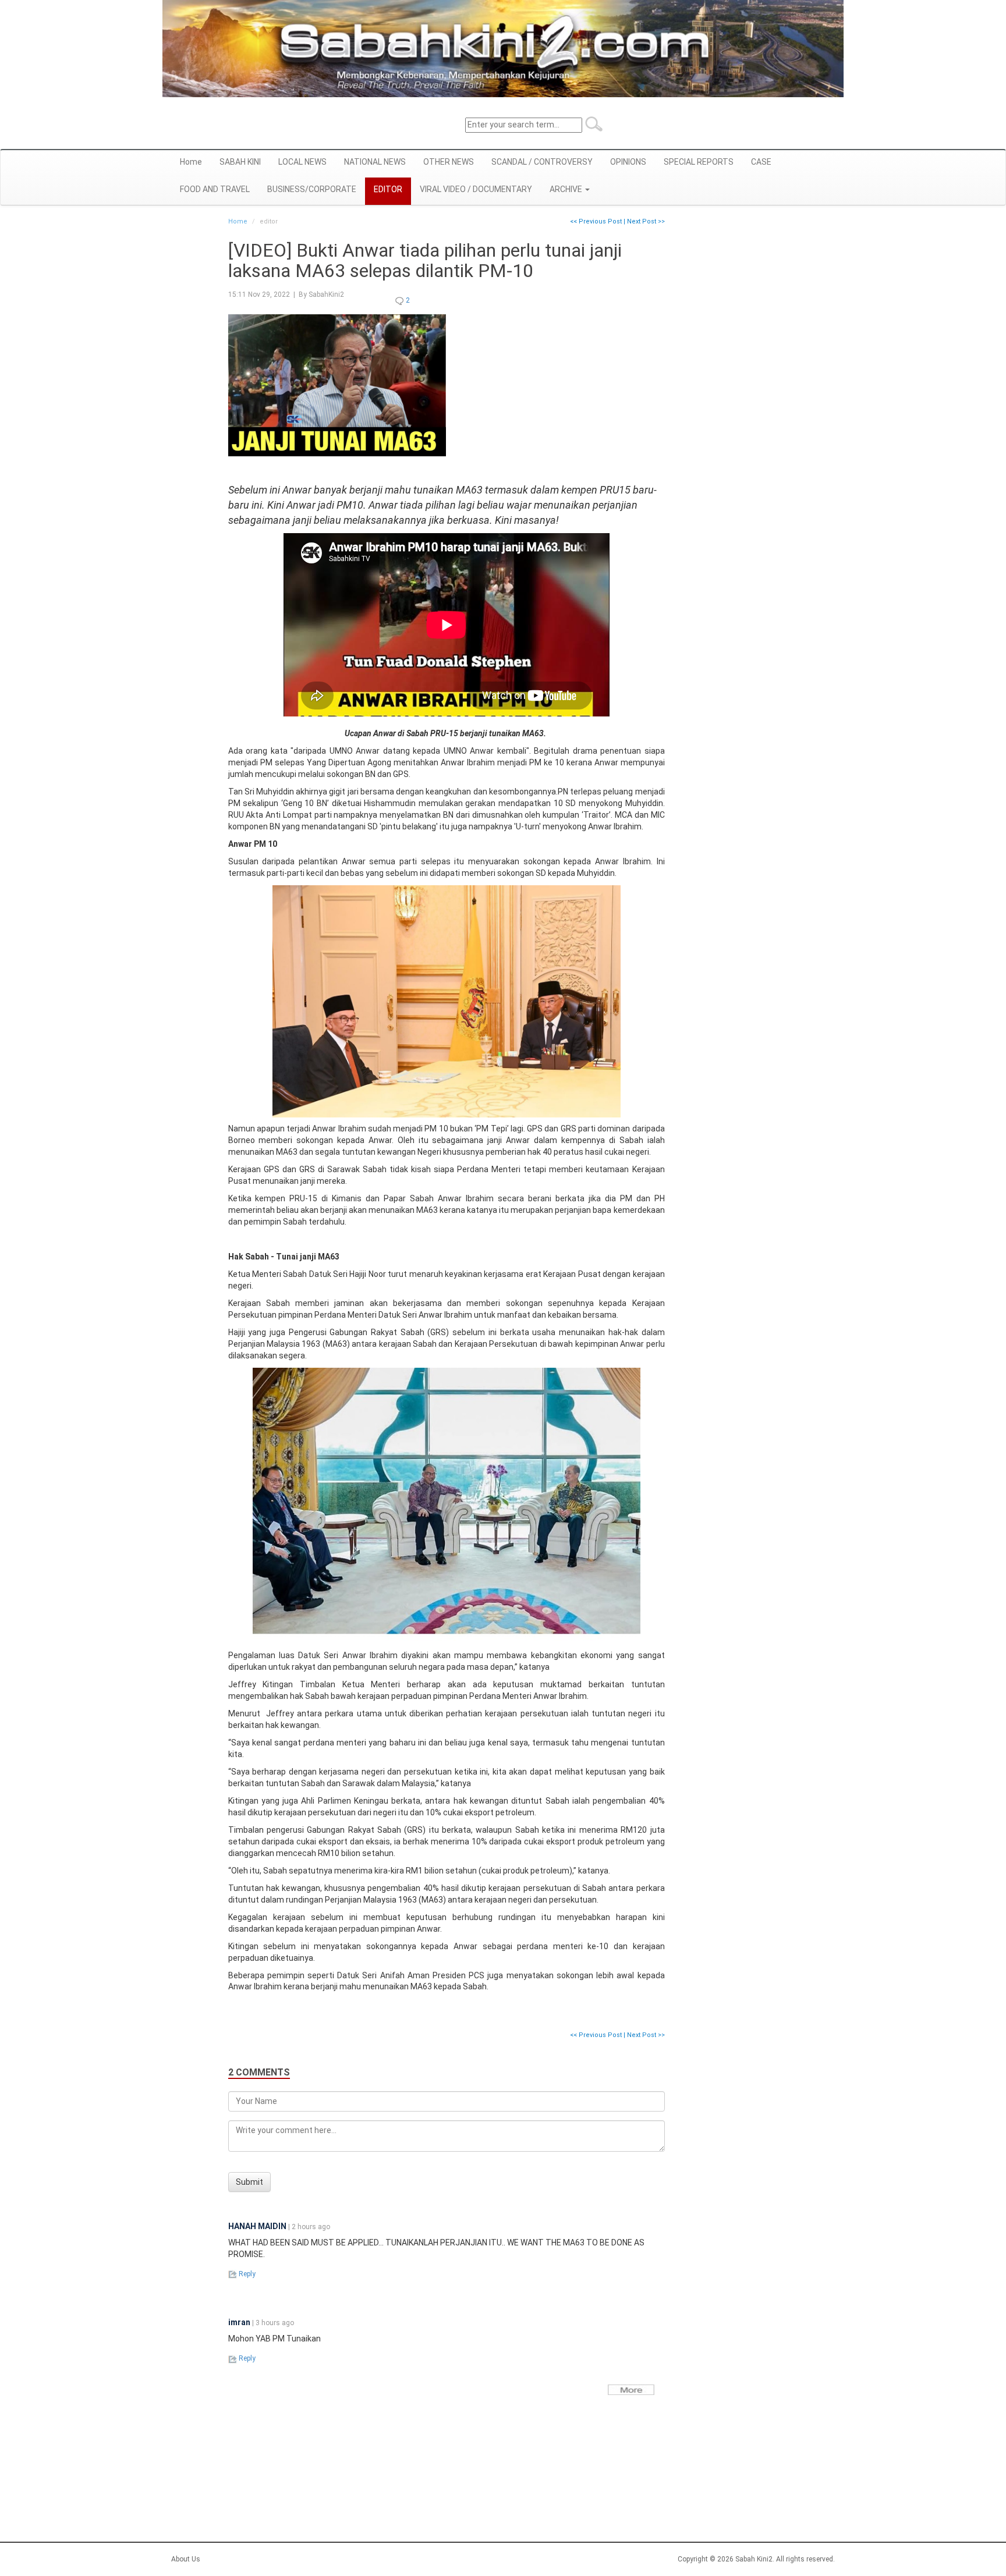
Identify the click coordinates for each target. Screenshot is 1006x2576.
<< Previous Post (596, 221)
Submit (249, 2182)
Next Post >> (646, 221)
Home (191, 162)
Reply (246, 2274)
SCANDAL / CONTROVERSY (542, 162)
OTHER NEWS (449, 162)
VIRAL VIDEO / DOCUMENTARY (476, 189)
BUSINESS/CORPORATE (312, 189)
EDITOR (388, 189)
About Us (186, 2559)
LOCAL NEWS (302, 162)
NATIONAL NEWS (375, 162)
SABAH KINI (240, 162)
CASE (761, 162)
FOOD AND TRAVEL (215, 189)
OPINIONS (628, 162)
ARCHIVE (567, 189)
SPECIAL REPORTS (699, 162)
